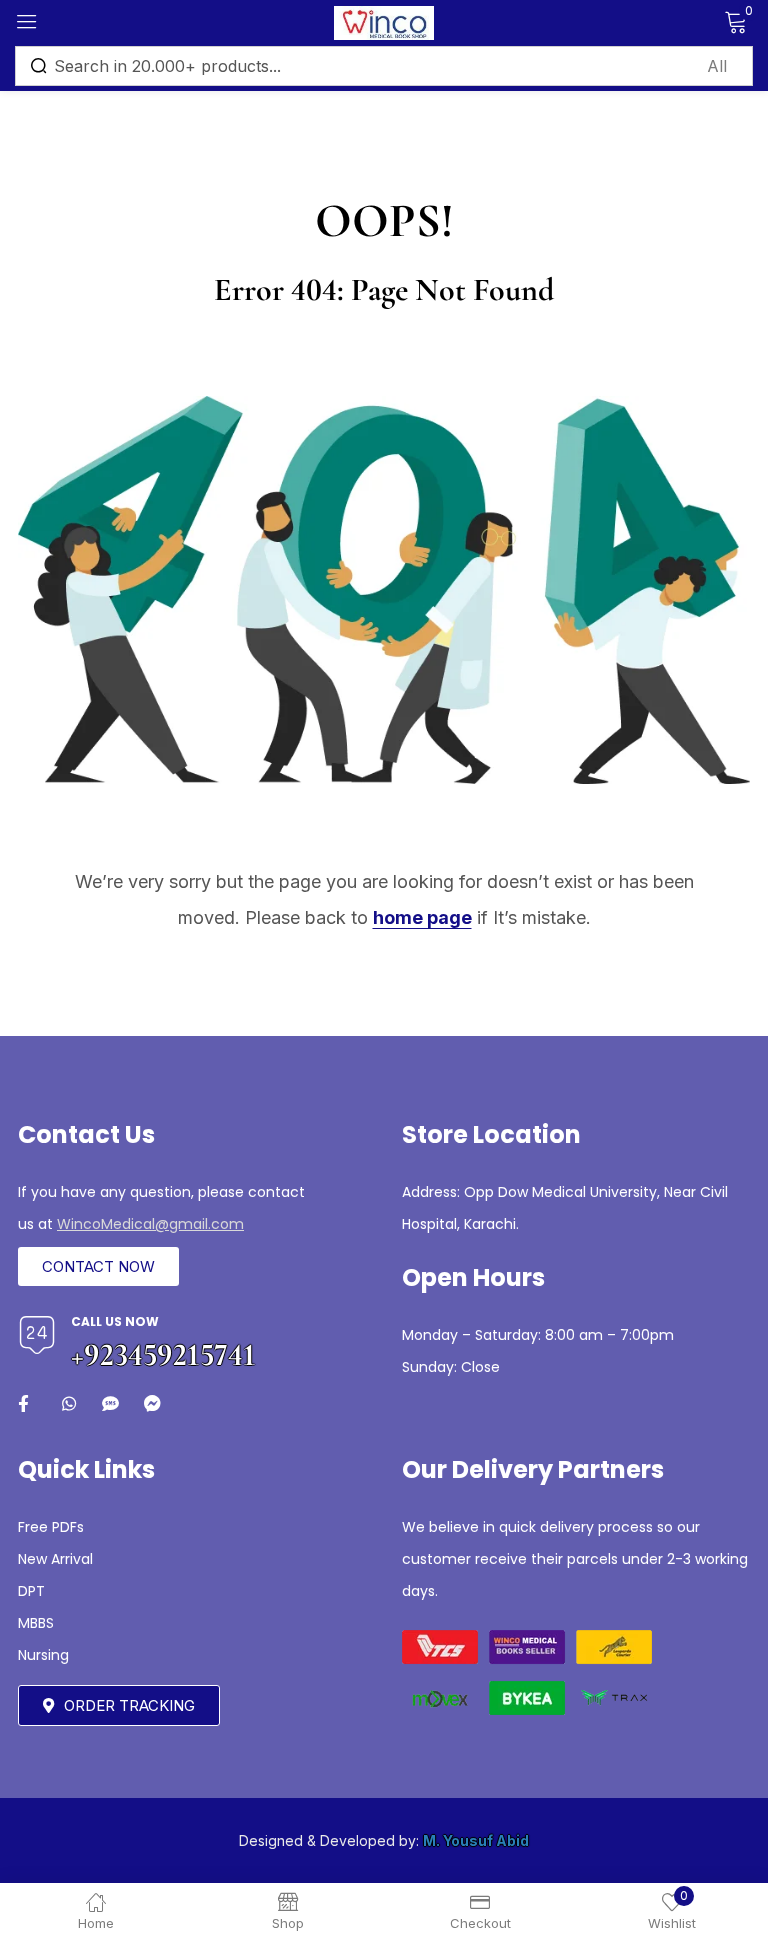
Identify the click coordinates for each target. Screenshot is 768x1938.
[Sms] (110, 1403)
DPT (31, 1591)
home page (422, 917)
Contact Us (86, 1134)
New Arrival (55, 1559)
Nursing (43, 1655)
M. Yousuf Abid (476, 1840)
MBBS (36, 1623)
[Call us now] (37, 1335)
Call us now (115, 1321)
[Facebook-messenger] (152, 1403)
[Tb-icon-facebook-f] (26, 1403)
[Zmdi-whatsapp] (68, 1403)
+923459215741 (163, 1354)
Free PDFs (51, 1527)
